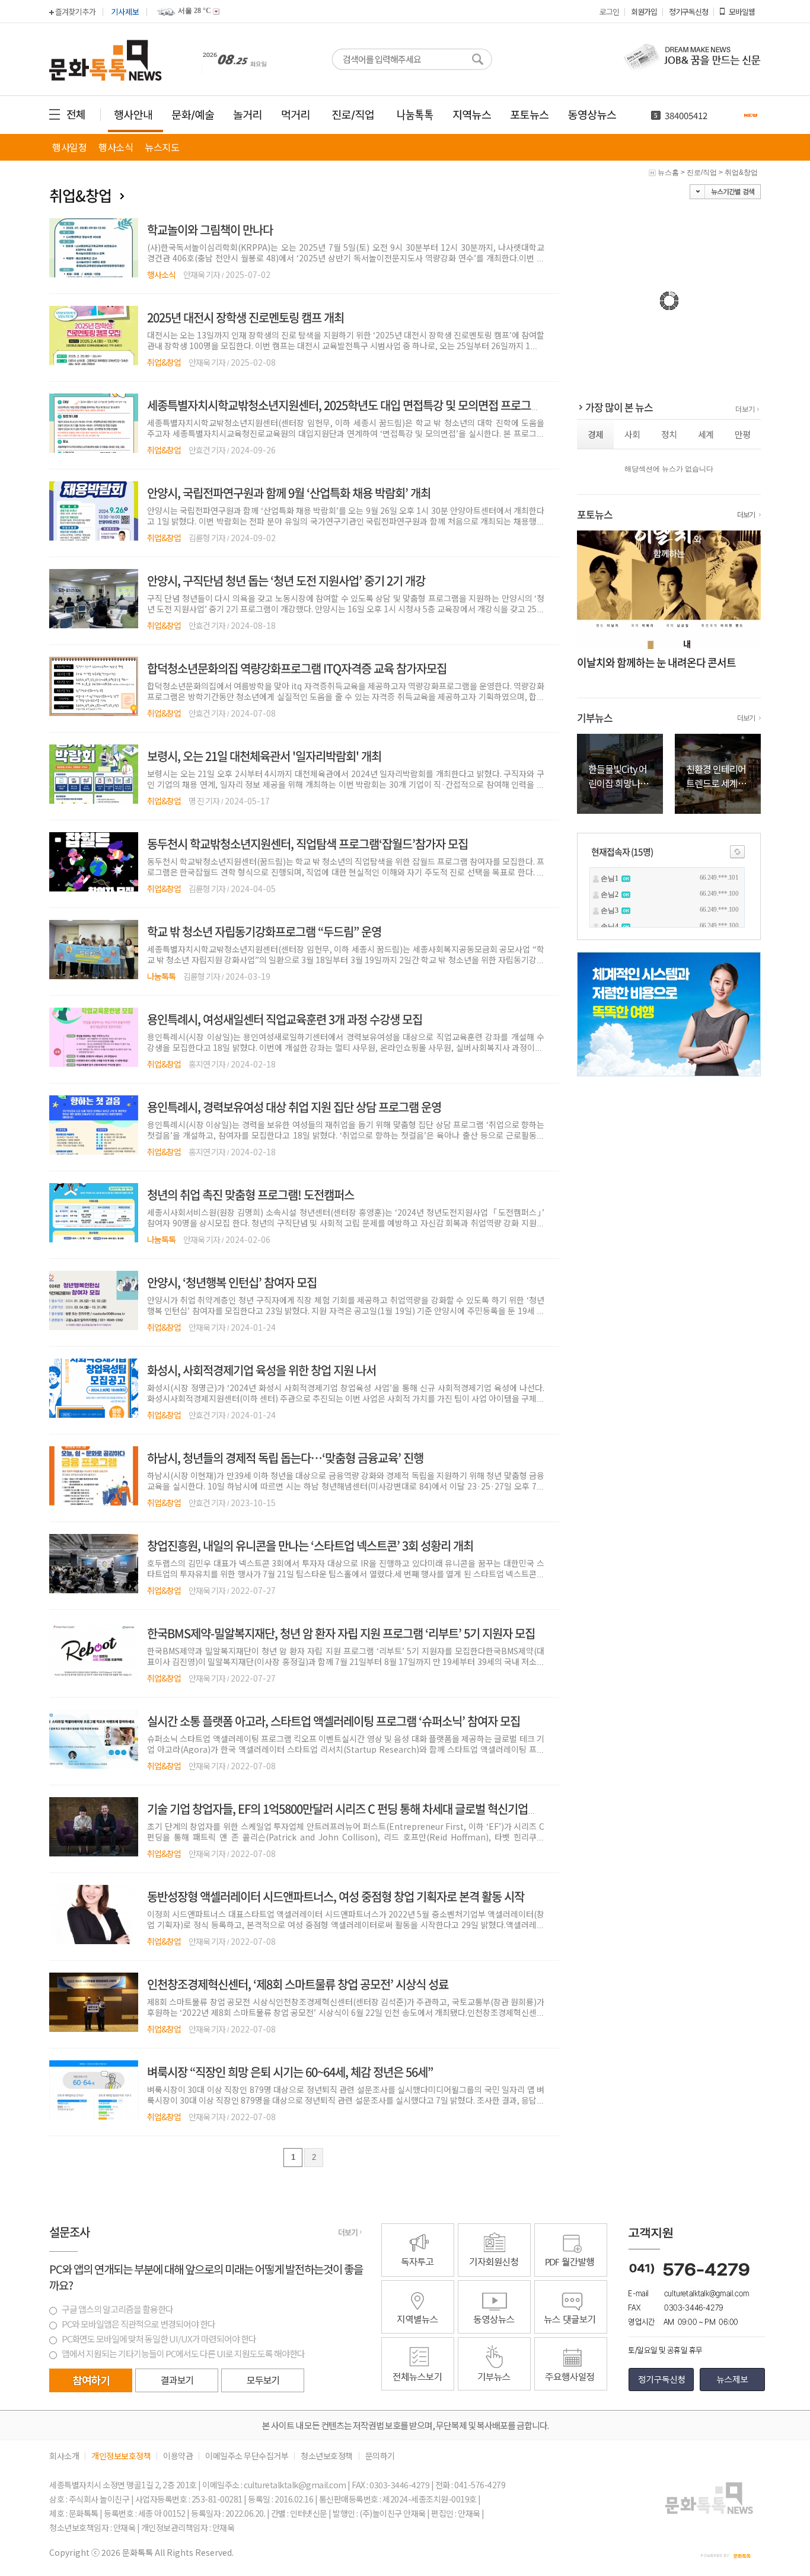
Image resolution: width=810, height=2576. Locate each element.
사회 (632, 434)
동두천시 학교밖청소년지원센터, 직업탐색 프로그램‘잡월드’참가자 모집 (307, 844)
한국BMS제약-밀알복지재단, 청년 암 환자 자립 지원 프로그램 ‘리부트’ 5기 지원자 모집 (341, 1633)
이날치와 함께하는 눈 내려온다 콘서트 (656, 662)
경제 (595, 434)
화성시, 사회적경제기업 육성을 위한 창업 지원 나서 (262, 1370)
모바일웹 (742, 12)
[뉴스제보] (732, 2389)
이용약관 (178, 2456)
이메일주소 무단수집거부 (247, 2456)
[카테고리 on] (124, 196)
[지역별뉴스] (418, 2331)
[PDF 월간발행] (571, 2274)
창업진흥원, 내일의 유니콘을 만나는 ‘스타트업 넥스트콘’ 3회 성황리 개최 (310, 1546)
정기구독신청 (688, 12)
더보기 (745, 409)
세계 (706, 434)
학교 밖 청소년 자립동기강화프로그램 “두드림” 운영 (264, 931)
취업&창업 (741, 172)
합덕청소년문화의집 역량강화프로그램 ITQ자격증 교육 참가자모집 (297, 668)
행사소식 (116, 147)
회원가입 (644, 12)
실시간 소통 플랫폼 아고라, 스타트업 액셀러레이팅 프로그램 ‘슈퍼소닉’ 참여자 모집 (334, 1721)
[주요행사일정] (571, 2388)
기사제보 (125, 12)
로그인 (609, 12)
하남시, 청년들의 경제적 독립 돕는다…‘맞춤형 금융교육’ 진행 (285, 1458)
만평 (742, 434)
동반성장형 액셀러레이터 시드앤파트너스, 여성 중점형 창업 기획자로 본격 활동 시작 (336, 1896)
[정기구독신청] (661, 2389)
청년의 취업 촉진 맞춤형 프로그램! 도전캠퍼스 (251, 1195)
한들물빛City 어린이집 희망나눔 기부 (618, 783)
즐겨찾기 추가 (75, 12)
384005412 (686, 115)
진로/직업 (702, 172)
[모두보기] (263, 2390)
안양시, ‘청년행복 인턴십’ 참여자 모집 (232, 1282)
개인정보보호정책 (121, 2456)
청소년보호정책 (327, 2456)
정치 (669, 434)
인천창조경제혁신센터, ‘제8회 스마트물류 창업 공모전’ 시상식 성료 (298, 1984)
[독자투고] (418, 2274)
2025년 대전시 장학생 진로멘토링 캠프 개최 (245, 317)
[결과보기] (177, 2380)
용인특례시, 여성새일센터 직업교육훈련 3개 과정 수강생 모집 (285, 1019)
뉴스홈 (668, 172)
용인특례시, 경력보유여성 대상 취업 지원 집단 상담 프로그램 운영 (294, 1107)
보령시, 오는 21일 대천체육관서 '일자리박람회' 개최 (264, 756)
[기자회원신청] (496, 2250)
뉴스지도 (162, 147)
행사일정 (69, 147)
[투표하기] (91, 2380)
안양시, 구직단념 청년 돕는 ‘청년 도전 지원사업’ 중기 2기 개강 (286, 581)
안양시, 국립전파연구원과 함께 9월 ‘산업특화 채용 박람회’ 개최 (289, 493)
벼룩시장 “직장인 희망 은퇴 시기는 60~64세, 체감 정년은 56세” (290, 2072)
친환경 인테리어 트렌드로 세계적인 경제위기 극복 (717, 783)
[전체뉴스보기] (418, 2388)
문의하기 (380, 2456)
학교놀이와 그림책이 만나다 (210, 230)
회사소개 (64, 2456)
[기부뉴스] (494, 2388)
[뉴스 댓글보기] (571, 2331)
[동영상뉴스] (494, 2331)
